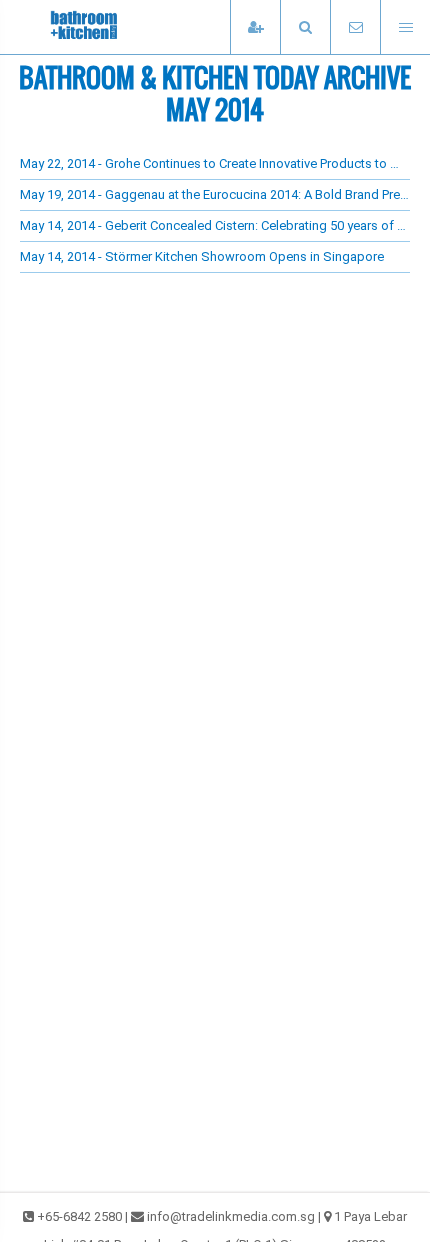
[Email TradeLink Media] (355, 27)
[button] (305, 27)
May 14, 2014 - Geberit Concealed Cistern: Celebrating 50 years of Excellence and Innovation (215, 225)
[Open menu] (405, 27)
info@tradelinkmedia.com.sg (231, 1216)
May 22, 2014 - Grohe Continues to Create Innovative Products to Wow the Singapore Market (215, 163)
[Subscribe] (255, 27)
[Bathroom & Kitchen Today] (120, 27)
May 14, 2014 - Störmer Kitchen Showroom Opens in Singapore (202, 256)
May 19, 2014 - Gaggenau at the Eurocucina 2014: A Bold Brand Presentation (215, 194)
